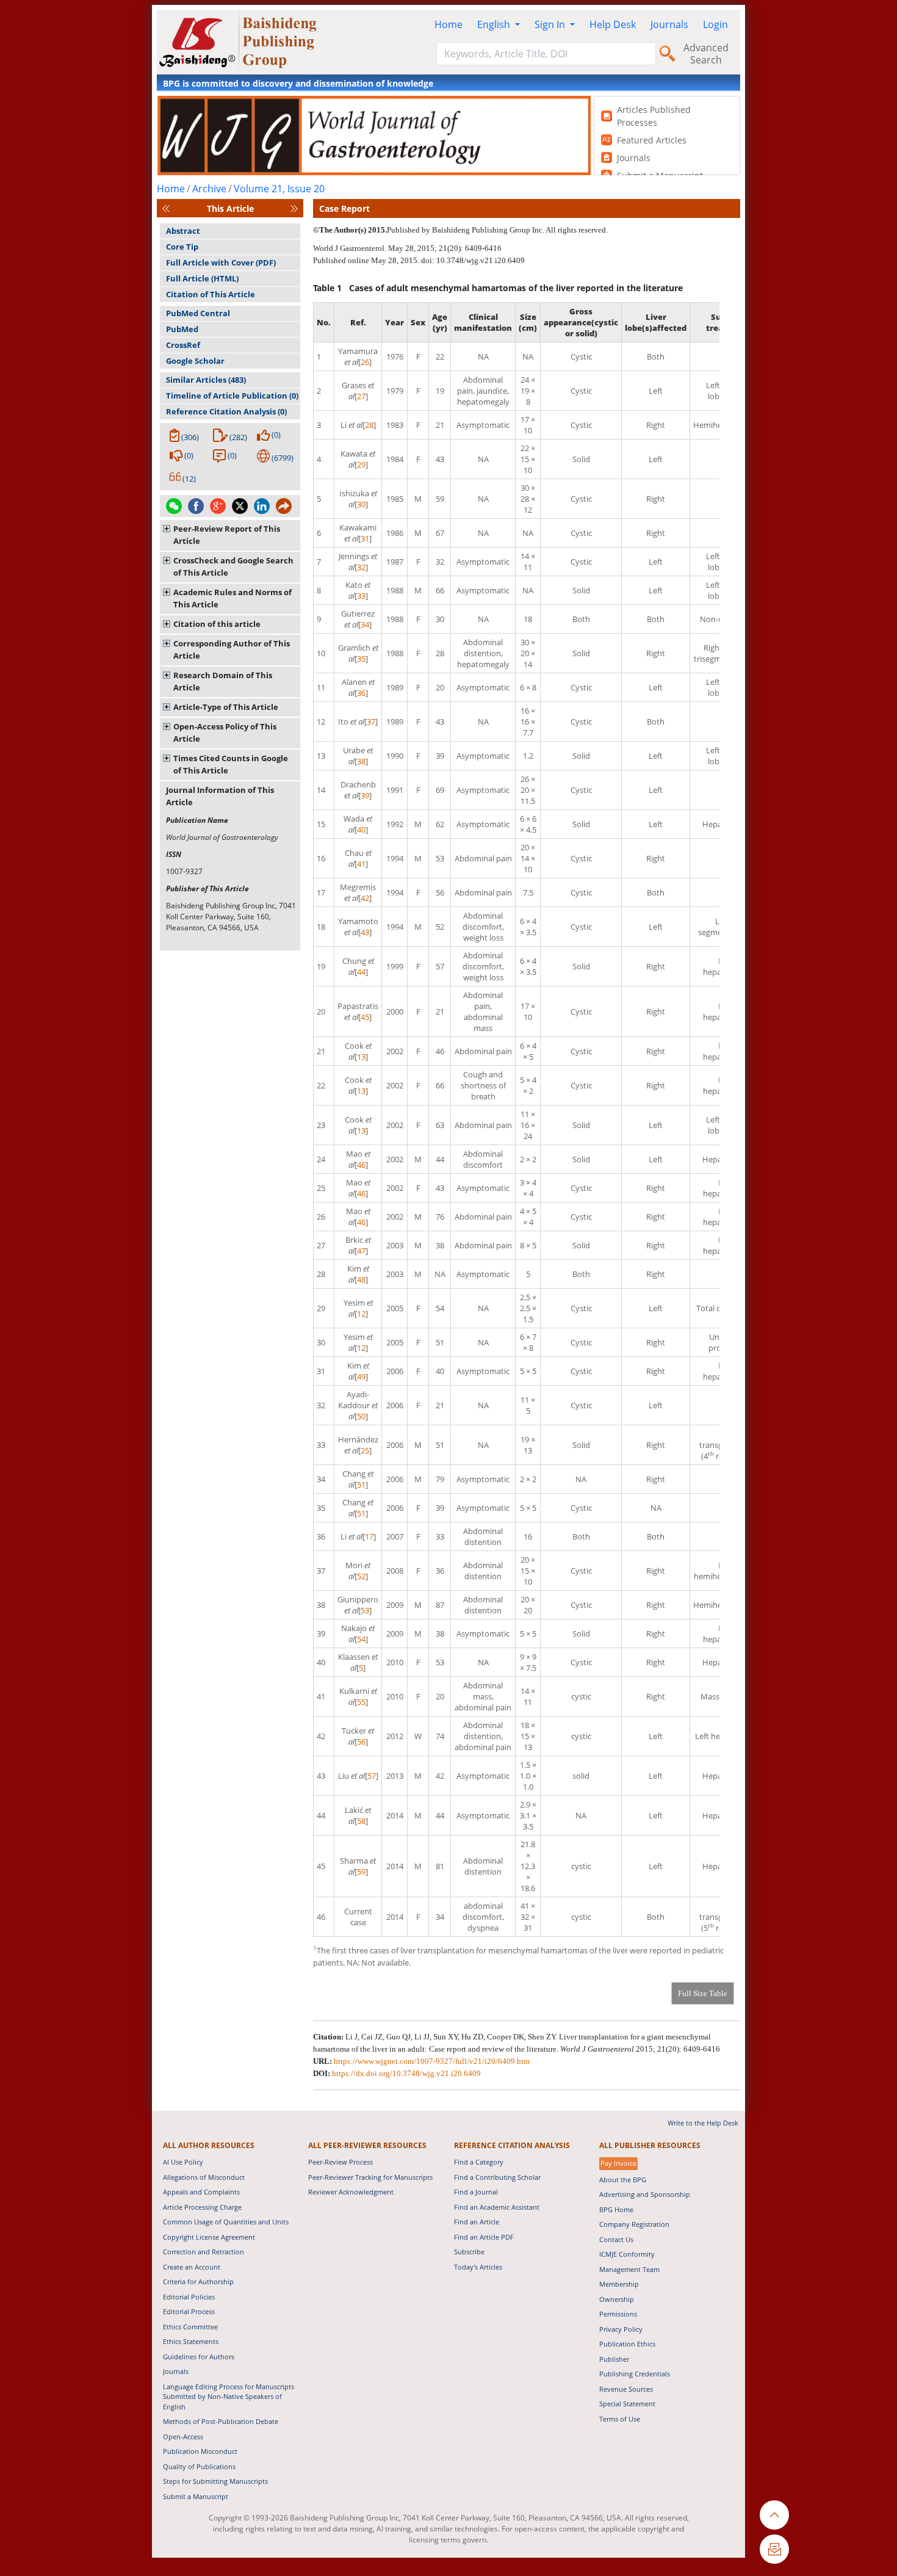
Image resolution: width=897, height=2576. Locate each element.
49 (361, 1377)
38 (361, 761)
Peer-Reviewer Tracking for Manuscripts (370, 2177)
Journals (669, 24)
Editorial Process (189, 2311)
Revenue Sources (626, 2389)
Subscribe (469, 2252)
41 (361, 864)
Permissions (618, 2314)
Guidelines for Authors (199, 2357)
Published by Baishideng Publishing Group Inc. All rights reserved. (497, 230)
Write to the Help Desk (703, 2123)
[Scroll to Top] (774, 2515)
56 (361, 1742)
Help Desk (613, 24)
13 (361, 1057)
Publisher (614, 2359)
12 (361, 1314)
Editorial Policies (189, 2297)
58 (361, 1821)
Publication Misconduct (200, 2451)
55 (361, 1702)
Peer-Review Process (340, 2162)
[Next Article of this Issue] (294, 208)
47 (361, 1251)
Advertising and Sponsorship (645, 2194)
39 (365, 795)
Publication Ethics (627, 2344)
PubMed (182, 329)
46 (361, 1165)
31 (365, 538)
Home (448, 24)
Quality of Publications (199, 2466)
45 (365, 1017)
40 (361, 830)
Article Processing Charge (202, 2207)
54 (361, 1639)
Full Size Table (703, 1993)
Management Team (629, 2269)
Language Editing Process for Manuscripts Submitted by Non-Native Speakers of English (229, 2397)
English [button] (495, 24)
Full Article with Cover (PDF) (221, 262)
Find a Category (479, 2162)
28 (369, 425)
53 (365, 1610)
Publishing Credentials (635, 2374)
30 (361, 504)
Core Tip (182, 247)
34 (365, 624)
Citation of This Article (211, 294)
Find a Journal (476, 2192)
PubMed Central (198, 313)
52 (361, 1576)
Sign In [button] (551, 24)
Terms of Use (620, 2419)
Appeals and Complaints (201, 2192)
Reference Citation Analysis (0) (226, 411)
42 (365, 898)
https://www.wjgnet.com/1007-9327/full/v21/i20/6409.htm (432, 2061)
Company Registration (634, 2224)
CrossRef (183, 345)
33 (361, 596)
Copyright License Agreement (209, 2237)
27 (361, 396)
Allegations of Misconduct (204, 2177)
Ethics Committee (190, 2327)
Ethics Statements (191, 2341)
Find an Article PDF (484, 2237)
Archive (209, 189)
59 (361, 1872)
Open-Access (183, 2437)
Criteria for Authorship (198, 2281)
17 (369, 1536)
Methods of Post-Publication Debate (221, 2421)
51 (361, 1485)
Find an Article (477, 2222)
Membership (619, 2284)
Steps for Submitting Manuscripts (215, 2481)
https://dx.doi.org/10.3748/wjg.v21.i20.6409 (406, 2073)
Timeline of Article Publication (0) (232, 396)
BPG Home (616, 2209)
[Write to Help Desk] (774, 2549)
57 (372, 1776)
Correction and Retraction (204, 2252)
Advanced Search (706, 54)
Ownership (617, 2299)
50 (361, 1416)
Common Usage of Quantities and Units (226, 2222)
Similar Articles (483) (206, 380)
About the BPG (623, 2180)
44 (361, 972)
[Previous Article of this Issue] (166, 208)
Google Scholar (195, 361)
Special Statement (627, 2404)
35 (361, 659)
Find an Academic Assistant (497, 2207)
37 (371, 722)
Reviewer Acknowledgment (351, 2192)
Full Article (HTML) (202, 278)
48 (361, 1279)
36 (361, 693)
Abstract (183, 231)
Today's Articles (478, 2267)
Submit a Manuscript (196, 2496)
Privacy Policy (621, 2329)
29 (361, 465)
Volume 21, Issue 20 (279, 189)
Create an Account (192, 2267)
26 (365, 362)
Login (715, 24)
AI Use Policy (183, 2162)
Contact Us (616, 2239)
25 (365, 1450)
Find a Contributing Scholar (497, 2177)
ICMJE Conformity (627, 2254)
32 (361, 567)
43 (365, 932)
